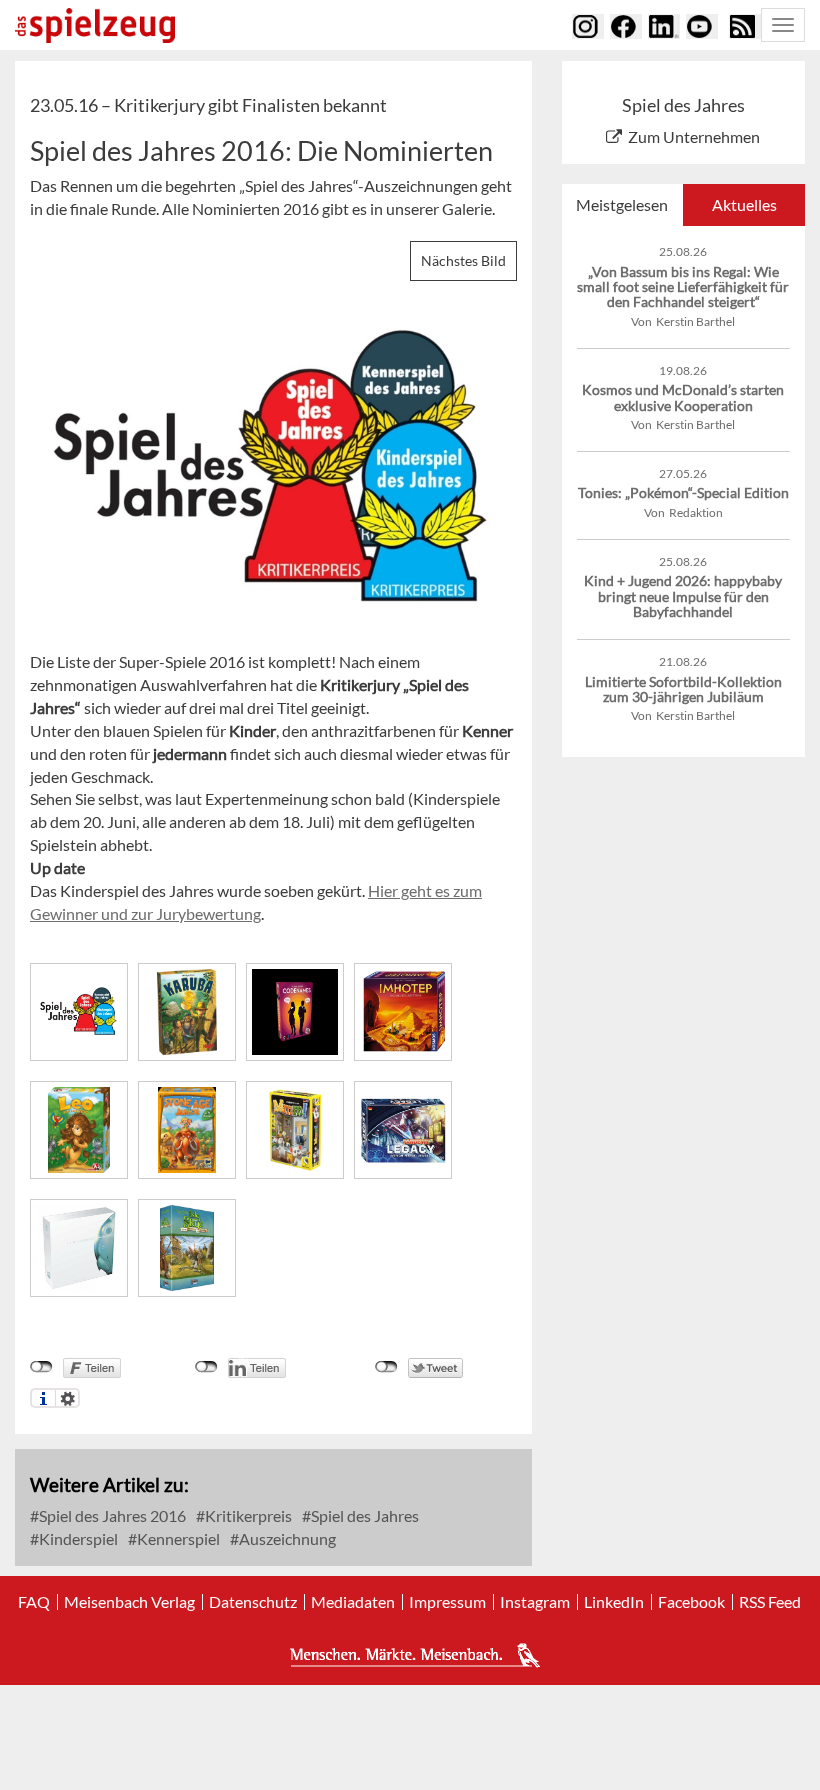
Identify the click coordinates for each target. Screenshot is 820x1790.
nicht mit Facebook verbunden (41, 1367)
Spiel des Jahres (363, 1515)
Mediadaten (353, 1602)
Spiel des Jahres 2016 (111, 1515)
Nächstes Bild (463, 260)
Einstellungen (67, 1398)
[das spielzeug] (95, 25)
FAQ (34, 1602)
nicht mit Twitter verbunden (386, 1367)
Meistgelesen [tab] (622, 204)
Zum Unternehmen (694, 136)
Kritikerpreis (247, 1515)
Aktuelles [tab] (744, 204)
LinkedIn (614, 1602)
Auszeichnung (286, 1538)
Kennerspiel (177, 1538)
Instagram (535, 1602)
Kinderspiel (77, 1538)
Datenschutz (253, 1602)
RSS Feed (770, 1602)
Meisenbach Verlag (129, 1602)
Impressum (447, 1602)
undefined (206, 1367)
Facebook (691, 1602)
